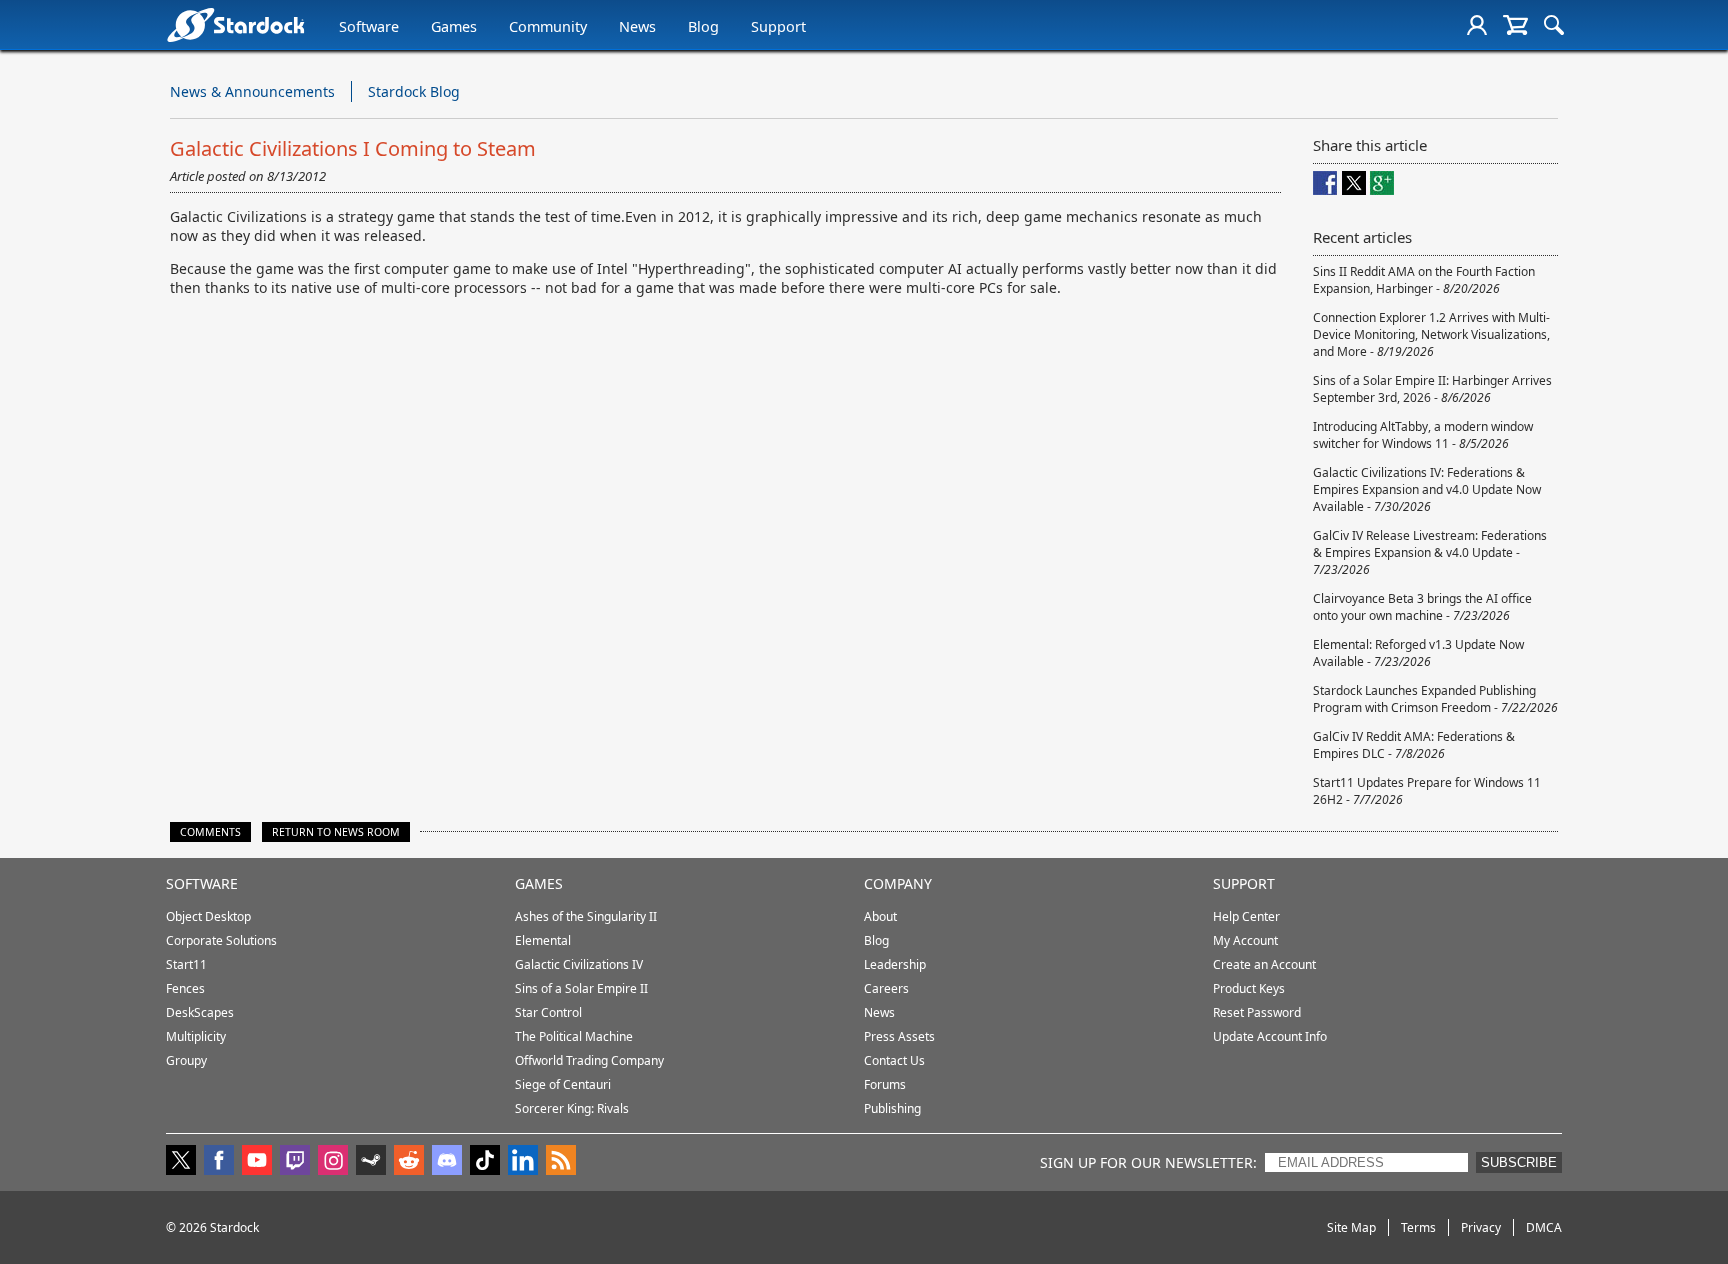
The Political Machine (574, 1036)
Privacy (1481, 1227)
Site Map (1351, 1227)
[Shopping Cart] (1515, 25)
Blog (703, 26)
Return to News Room (336, 832)
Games (454, 26)
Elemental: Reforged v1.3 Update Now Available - (1418, 653)
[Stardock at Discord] (447, 1162)
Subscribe (1519, 1162)
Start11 (186, 964)
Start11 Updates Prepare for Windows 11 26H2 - (1427, 791)
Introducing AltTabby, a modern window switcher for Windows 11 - (1423, 435)
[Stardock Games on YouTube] (257, 1162)
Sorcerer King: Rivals (572, 1108)
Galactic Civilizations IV (579, 964)
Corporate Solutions (221, 940)
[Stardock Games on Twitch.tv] (295, 1162)
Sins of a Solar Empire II (581, 988)
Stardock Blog (414, 91)
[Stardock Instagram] (333, 1162)
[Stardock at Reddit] (409, 1162)
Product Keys (1249, 988)
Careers (886, 988)
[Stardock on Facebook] (219, 1162)
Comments (210, 832)
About (880, 916)
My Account (1245, 940)
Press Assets (899, 1036)
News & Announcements (252, 91)
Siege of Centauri (563, 1084)
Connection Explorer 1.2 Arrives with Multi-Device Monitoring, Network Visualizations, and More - (1431, 334)
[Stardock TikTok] (485, 1162)
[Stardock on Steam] (371, 1162)
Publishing (892, 1108)
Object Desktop (208, 916)
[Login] (1477, 25)
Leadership (895, 964)
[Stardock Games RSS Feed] (561, 1162)
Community (548, 26)
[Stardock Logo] (235, 24)
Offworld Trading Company (589, 1060)
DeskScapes (200, 1012)
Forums (885, 1084)
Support (778, 26)
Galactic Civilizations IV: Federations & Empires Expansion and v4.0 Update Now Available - (1427, 489)
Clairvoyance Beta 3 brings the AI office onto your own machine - (1422, 607)
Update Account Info (1270, 1036)
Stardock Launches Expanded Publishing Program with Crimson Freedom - (1435, 699)
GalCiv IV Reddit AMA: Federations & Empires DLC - (1414, 745)
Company (898, 883)
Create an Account (1264, 964)
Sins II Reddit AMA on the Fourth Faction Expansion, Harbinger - (1424, 280)
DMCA (1544, 1227)
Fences (185, 988)
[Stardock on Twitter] (181, 1162)
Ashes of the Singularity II (586, 916)
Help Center (1246, 916)
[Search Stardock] (1554, 25)
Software (369, 26)
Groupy (186, 1060)
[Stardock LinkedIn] (523, 1162)
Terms (1418, 1227)
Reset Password (1257, 1012)
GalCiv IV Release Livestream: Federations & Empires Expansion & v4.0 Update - (1430, 552)
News (637, 26)
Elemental (543, 940)
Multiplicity (196, 1036)
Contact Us (894, 1060)
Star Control (548, 1012)
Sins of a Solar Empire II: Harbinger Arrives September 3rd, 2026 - (1432, 389)
